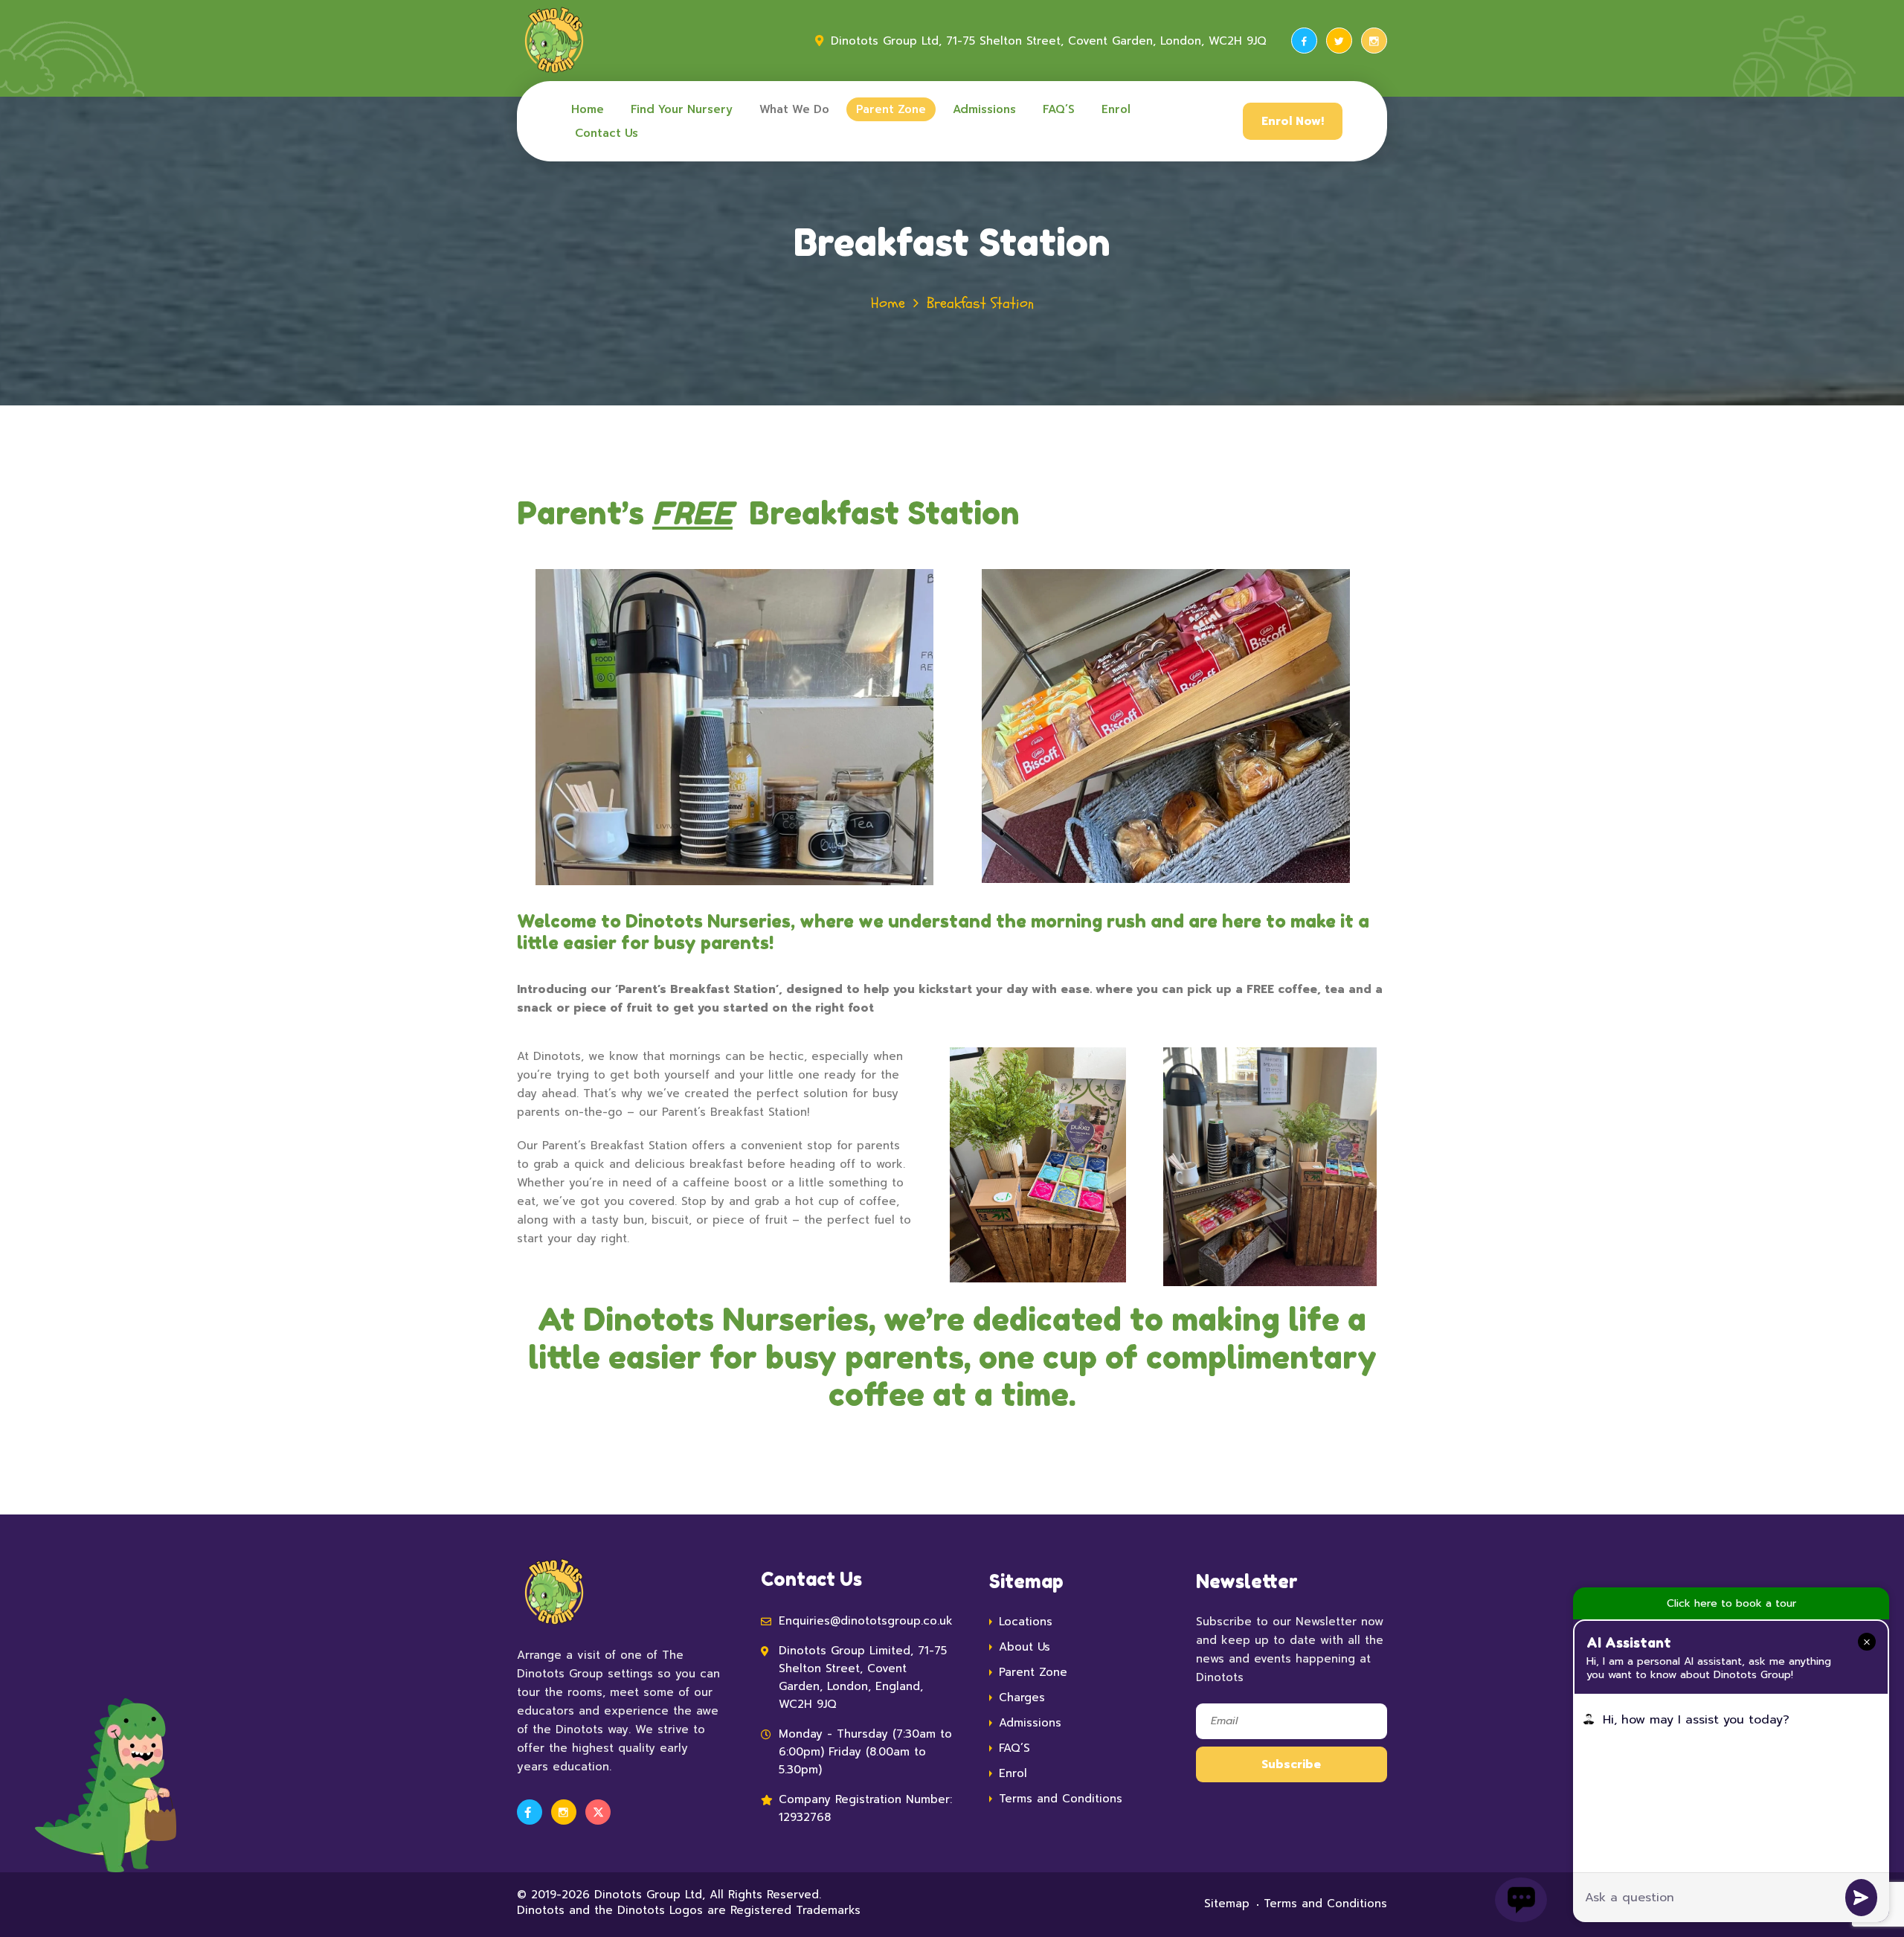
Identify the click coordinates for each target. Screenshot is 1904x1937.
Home (588, 109)
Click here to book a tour (1731, 1603)
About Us (1025, 1647)
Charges (1022, 1697)
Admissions (984, 109)
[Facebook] (1304, 41)
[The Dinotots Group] (554, 41)
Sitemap (1227, 1904)
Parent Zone (891, 109)
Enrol (1116, 109)
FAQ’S (1059, 109)
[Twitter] (1339, 41)
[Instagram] (1374, 41)
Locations (1026, 1622)
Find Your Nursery (682, 109)
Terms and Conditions (1061, 1799)
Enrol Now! (1293, 121)
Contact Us (607, 133)
